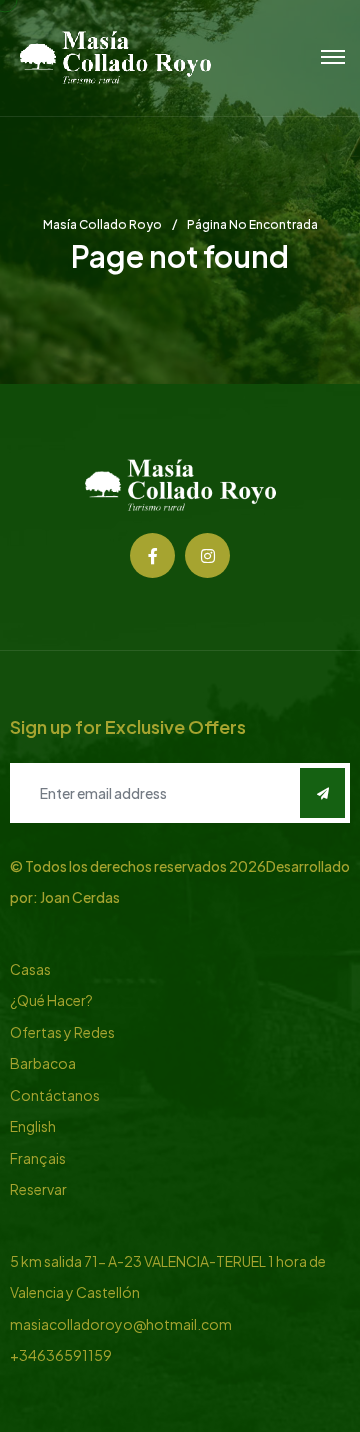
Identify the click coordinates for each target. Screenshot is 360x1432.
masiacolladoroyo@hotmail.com (121, 1324)
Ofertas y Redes (62, 1032)
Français (38, 1158)
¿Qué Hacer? (51, 1000)
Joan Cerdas (80, 897)
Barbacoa (43, 1063)
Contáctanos (55, 1095)
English (33, 1126)
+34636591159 (61, 1355)
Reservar (38, 1189)
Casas (30, 969)
